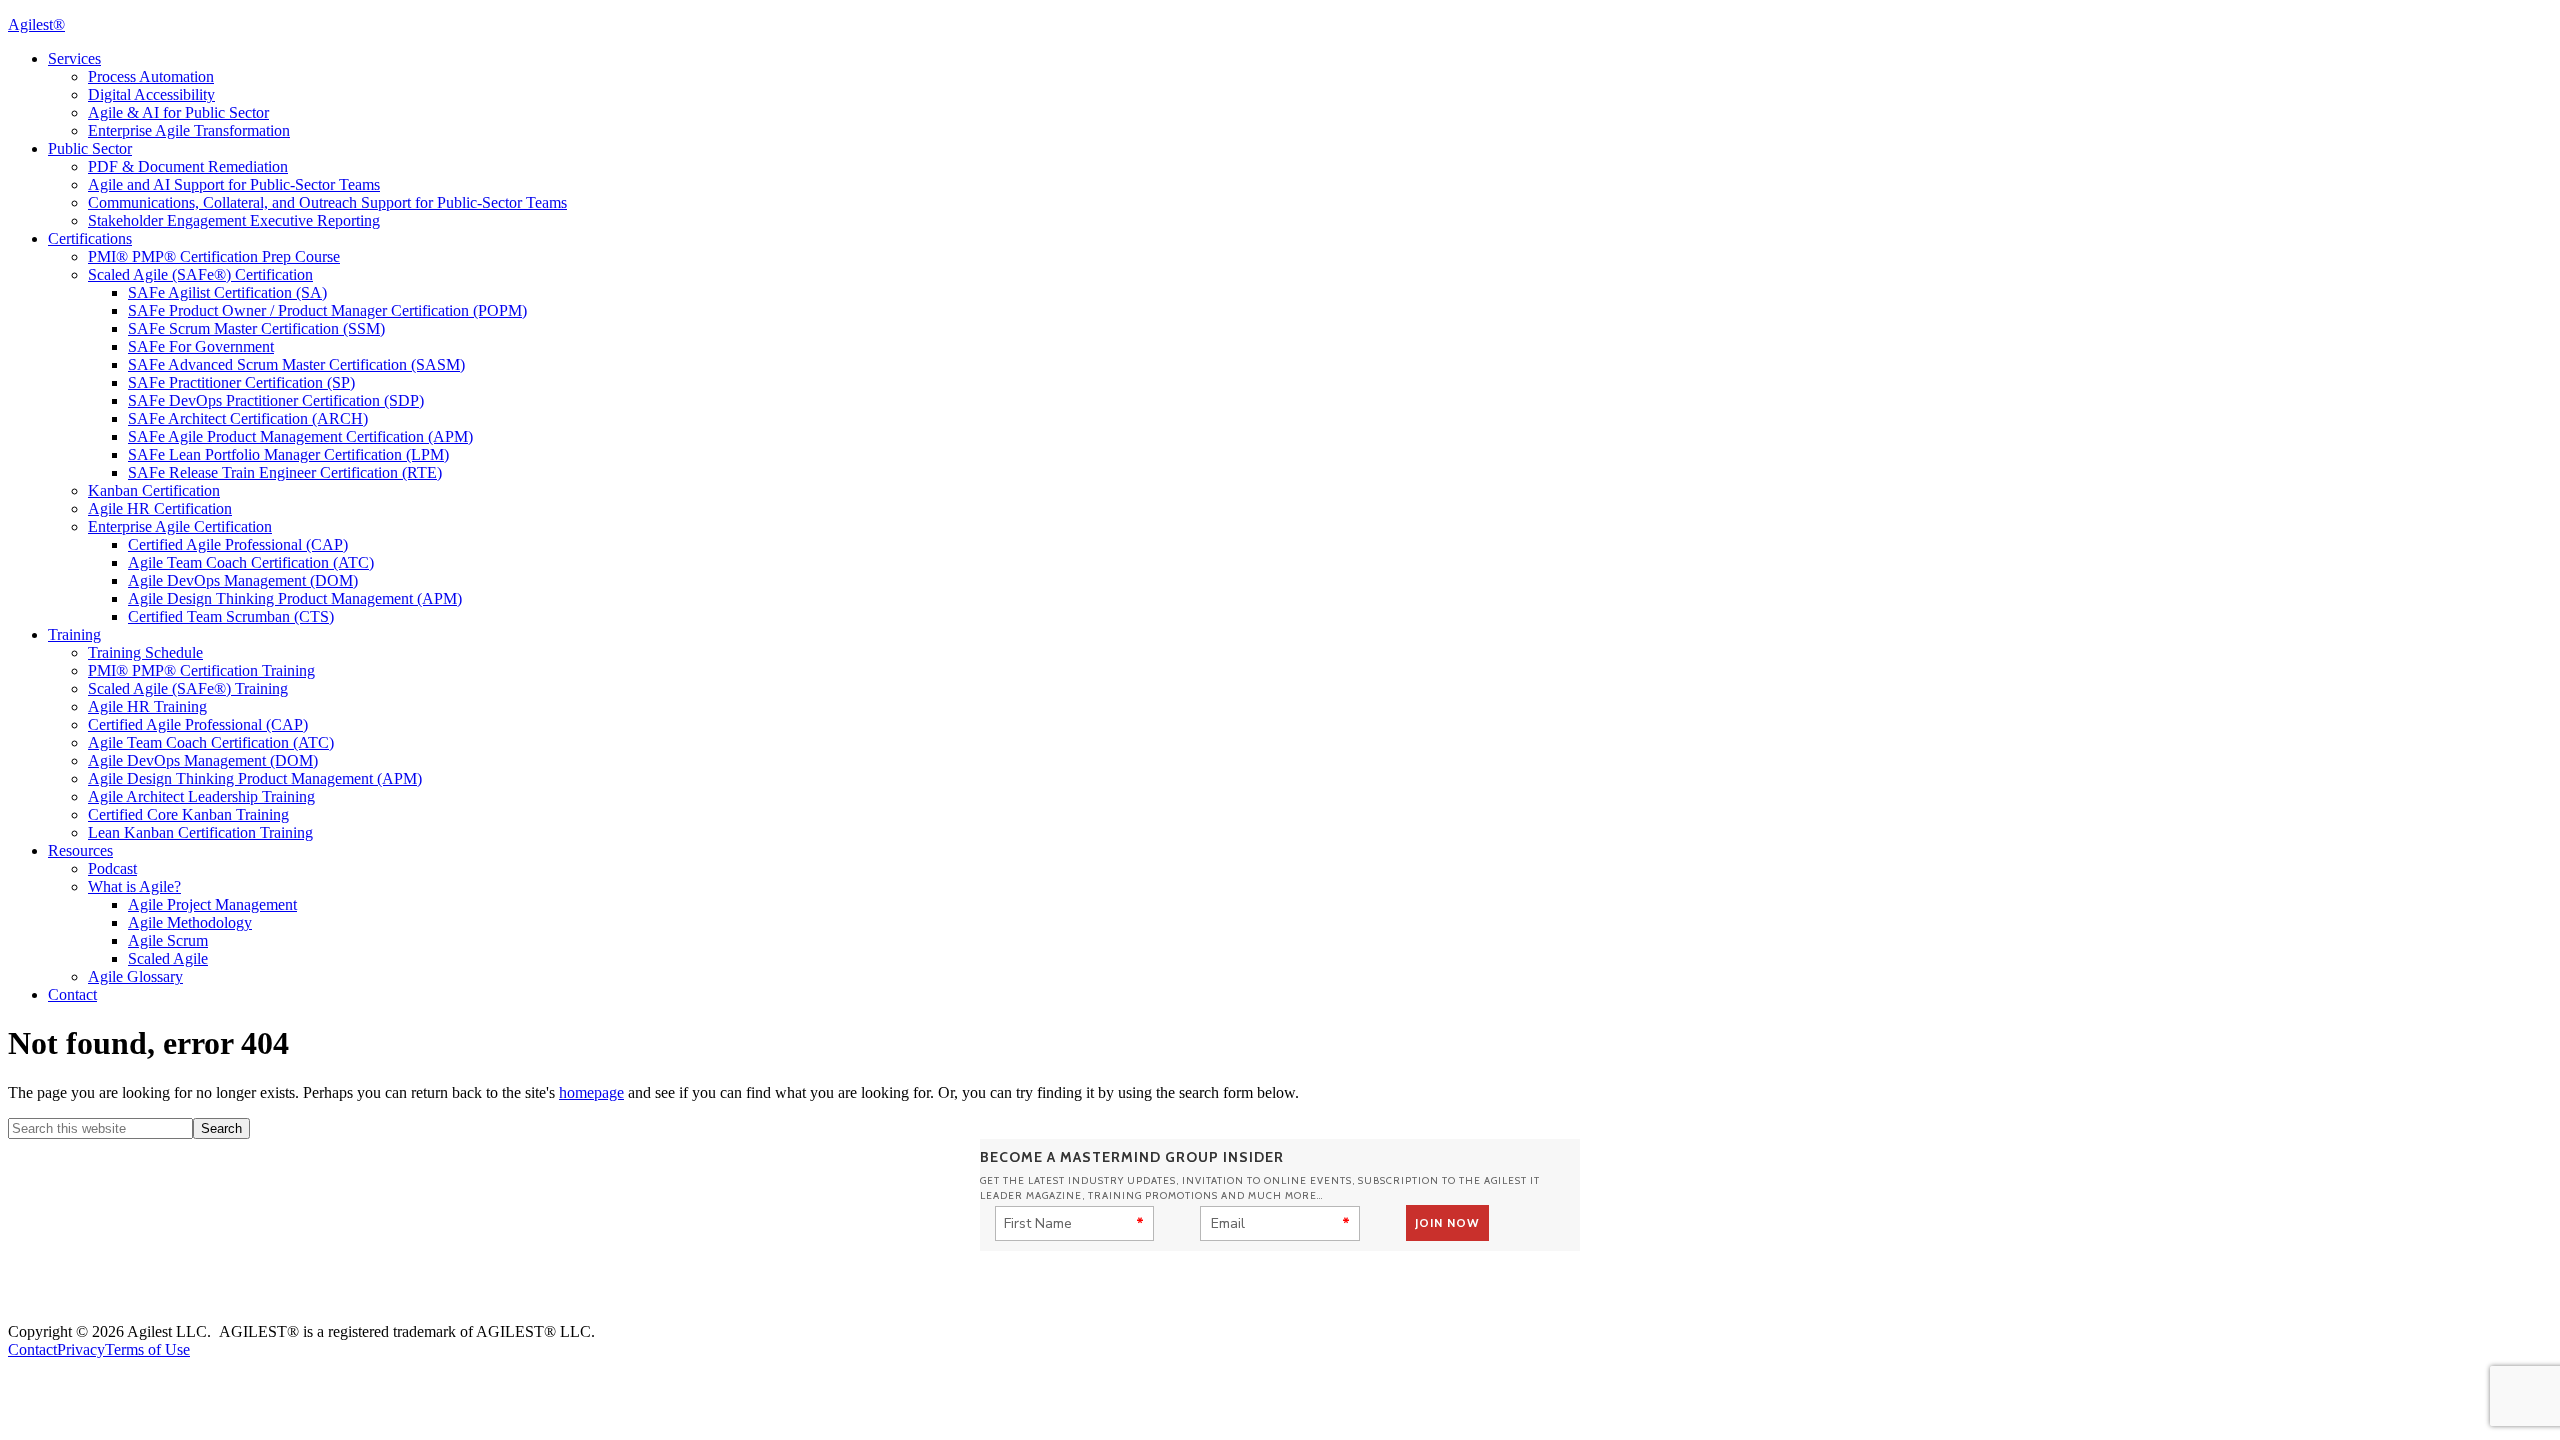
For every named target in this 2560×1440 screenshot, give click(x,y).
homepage (591, 1092)
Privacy (81, 1349)
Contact (32, 1349)
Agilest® (36, 24)
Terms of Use (147, 1349)
